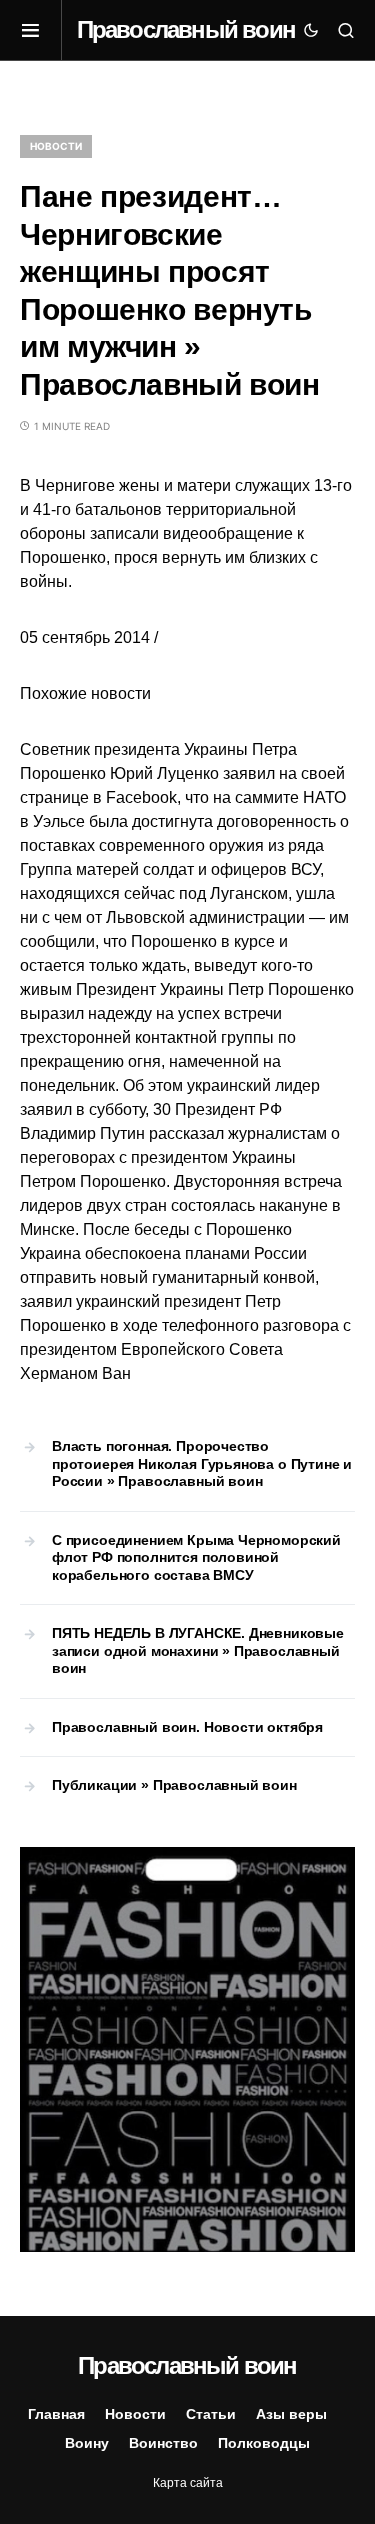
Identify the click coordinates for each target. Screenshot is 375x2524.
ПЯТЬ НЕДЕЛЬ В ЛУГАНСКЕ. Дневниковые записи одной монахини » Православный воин (198, 1650)
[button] (41, 30)
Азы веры (291, 2414)
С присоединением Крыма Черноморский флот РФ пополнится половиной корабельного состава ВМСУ (196, 1557)
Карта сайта (188, 2483)
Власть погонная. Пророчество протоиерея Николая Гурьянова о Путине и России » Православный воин (202, 1463)
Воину (87, 2443)
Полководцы (264, 2443)
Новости (56, 146)
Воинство (163, 2443)
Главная (56, 2414)
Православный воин (186, 29)
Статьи (211, 2414)
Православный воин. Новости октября (187, 1727)
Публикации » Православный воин (174, 1785)
